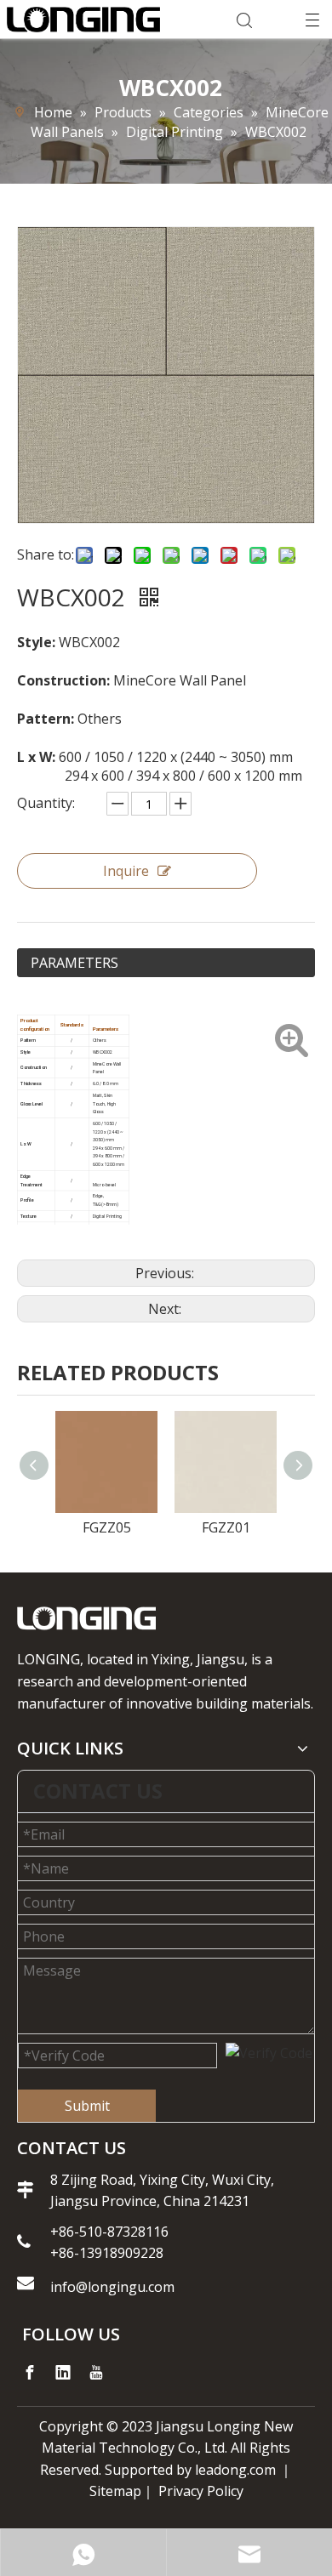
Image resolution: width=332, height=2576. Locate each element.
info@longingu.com (114, 2287)
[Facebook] (30, 2373)
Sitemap (115, 2491)
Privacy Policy (201, 2491)
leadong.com (235, 2470)
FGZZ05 (107, 1527)
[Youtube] (96, 2373)
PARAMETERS (74, 963)
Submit (87, 2106)
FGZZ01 (226, 1527)
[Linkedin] (63, 2373)
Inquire (126, 871)
